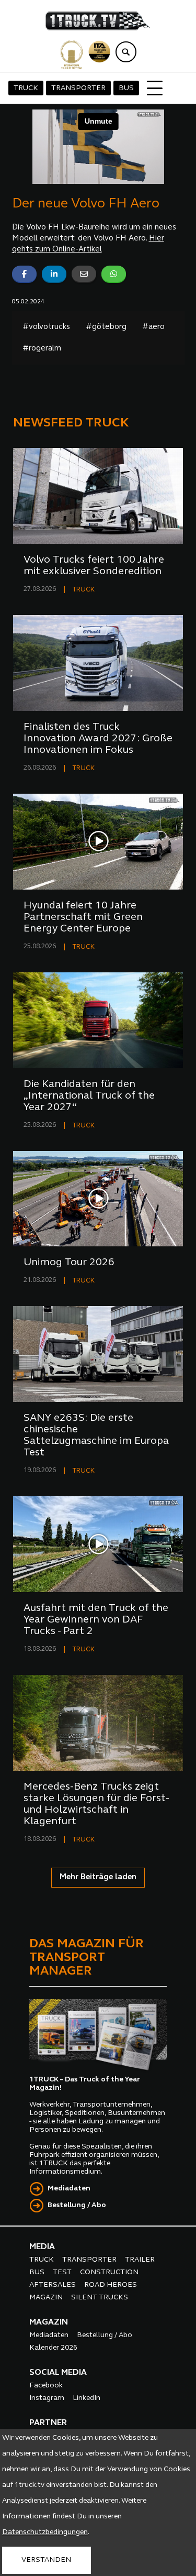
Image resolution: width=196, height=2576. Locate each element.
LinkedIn (87, 2398)
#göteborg (106, 327)
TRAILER (140, 2260)
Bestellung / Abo (77, 2205)
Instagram (47, 2398)
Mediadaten (69, 2189)
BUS (126, 88)
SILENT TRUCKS (100, 2298)
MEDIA (42, 2247)
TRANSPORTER (78, 88)
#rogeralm (42, 349)
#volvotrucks (46, 327)
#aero (153, 327)
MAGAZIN (46, 2298)
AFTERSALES (53, 2285)
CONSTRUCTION (109, 2272)
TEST (62, 2272)
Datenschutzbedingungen (45, 2532)
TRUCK (26, 88)
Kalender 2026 (53, 2348)
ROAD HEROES (111, 2285)
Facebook (46, 2386)
